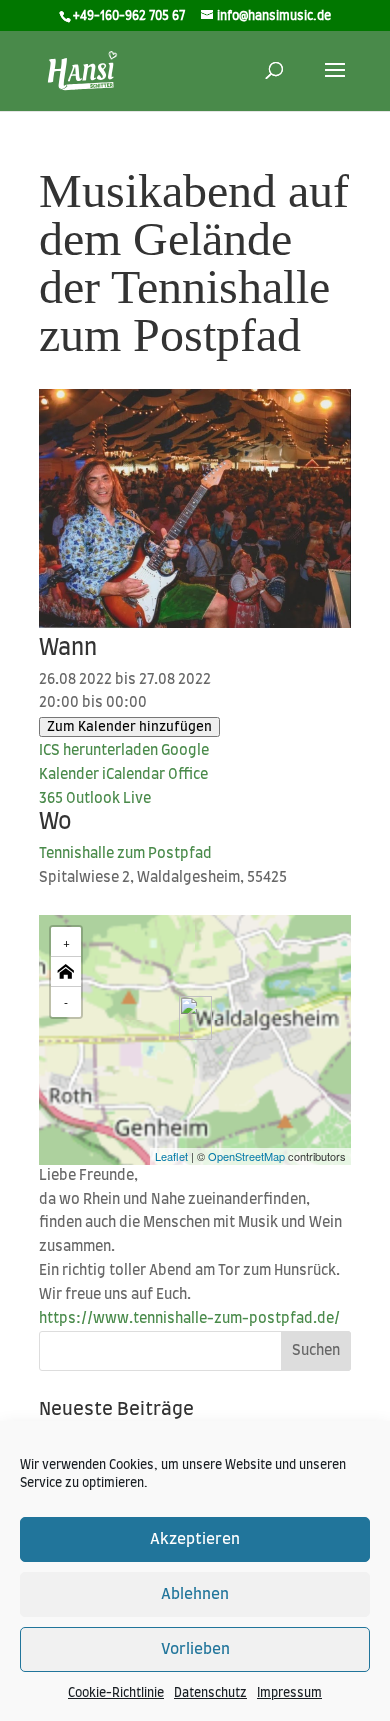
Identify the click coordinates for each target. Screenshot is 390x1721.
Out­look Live (108, 799)
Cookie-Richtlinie (116, 1693)
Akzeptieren (195, 1539)
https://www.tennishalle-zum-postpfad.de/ (189, 1319)
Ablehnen (195, 1594)
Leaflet (171, 1156)
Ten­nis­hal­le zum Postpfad (125, 854)
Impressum (289, 1693)
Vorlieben (195, 1649)
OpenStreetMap (246, 1156)
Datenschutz (210, 1693)
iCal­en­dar (133, 775)
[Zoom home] (66, 972)
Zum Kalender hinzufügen (129, 727)
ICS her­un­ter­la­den (98, 751)
